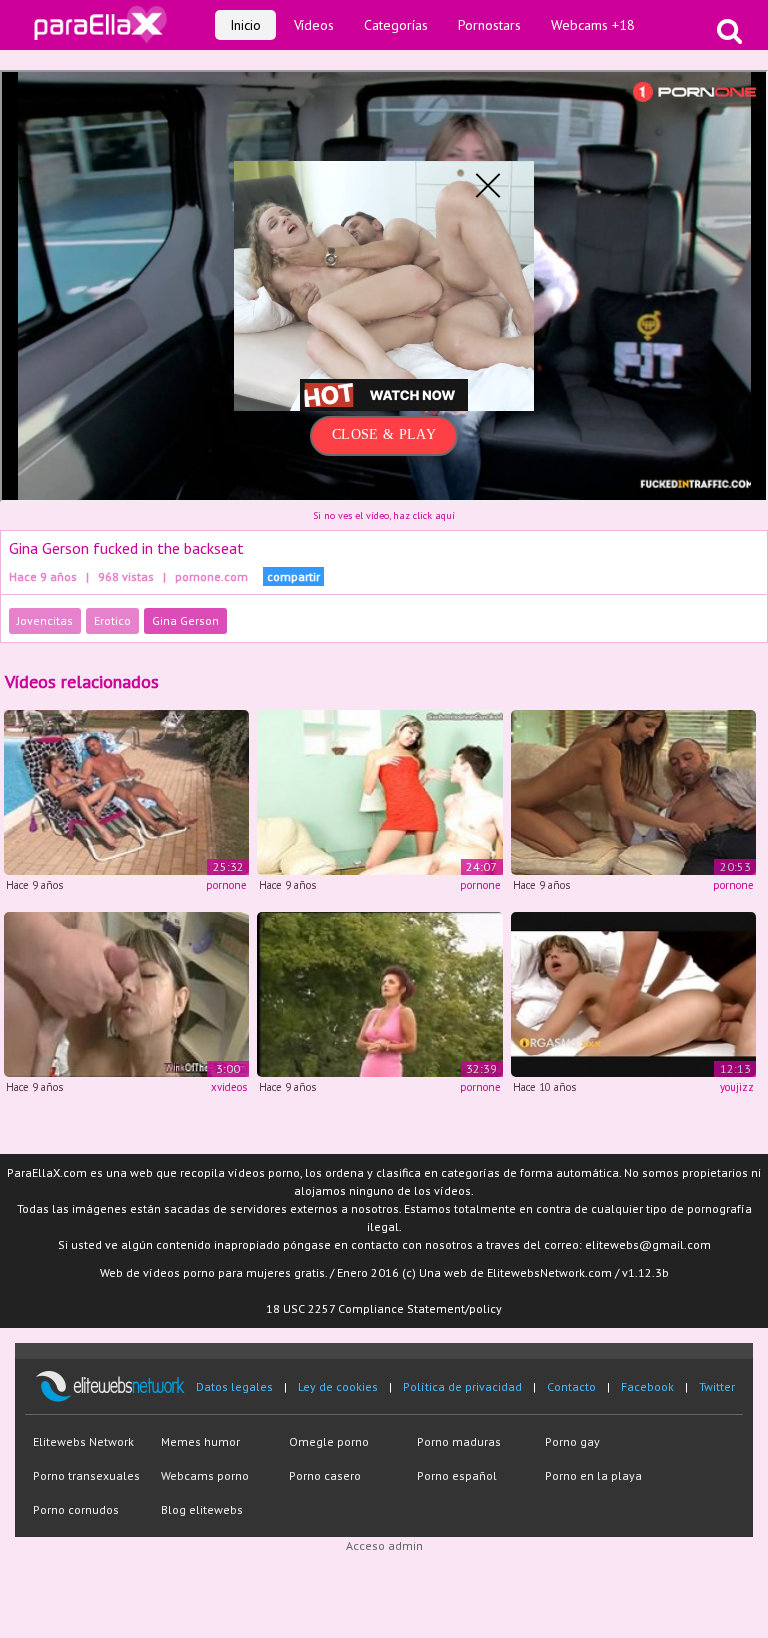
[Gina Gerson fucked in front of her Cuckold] (379, 791)
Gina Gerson (185, 620)
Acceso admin (384, 1545)
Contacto (571, 1386)
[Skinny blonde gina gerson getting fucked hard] (633, 791)
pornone (226, 885)
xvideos (229, 1087)
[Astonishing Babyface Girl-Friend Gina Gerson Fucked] (126, 992)
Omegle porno (329, 1441)
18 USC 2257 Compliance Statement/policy (384, 1308)
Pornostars (489, 25)
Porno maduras (459, 1441)
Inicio (245, 25)
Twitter (717, 1386)
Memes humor (200, 1441)
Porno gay (572, 1441)
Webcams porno (205, 1475)
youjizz (737, 1087)
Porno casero (325, 1475)
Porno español (457, 1475)
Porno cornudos (76, 1509)
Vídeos (314, 25)
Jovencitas (45, 620)
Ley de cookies (338, 1386)
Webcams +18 (593, 25)
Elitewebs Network (83, 1441)
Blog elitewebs (202, 1509)
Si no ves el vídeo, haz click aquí (384, 515)
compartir (293, 576)
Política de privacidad (462, 1386)
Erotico (112, 620)
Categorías (396, 25)
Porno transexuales (86, 1475)
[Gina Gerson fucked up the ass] (126, 791)
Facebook (647, 1386)
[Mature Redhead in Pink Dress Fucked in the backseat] (379, 992)
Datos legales (234, 1386)
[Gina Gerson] (633, 992)
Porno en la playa (593, 1475)
